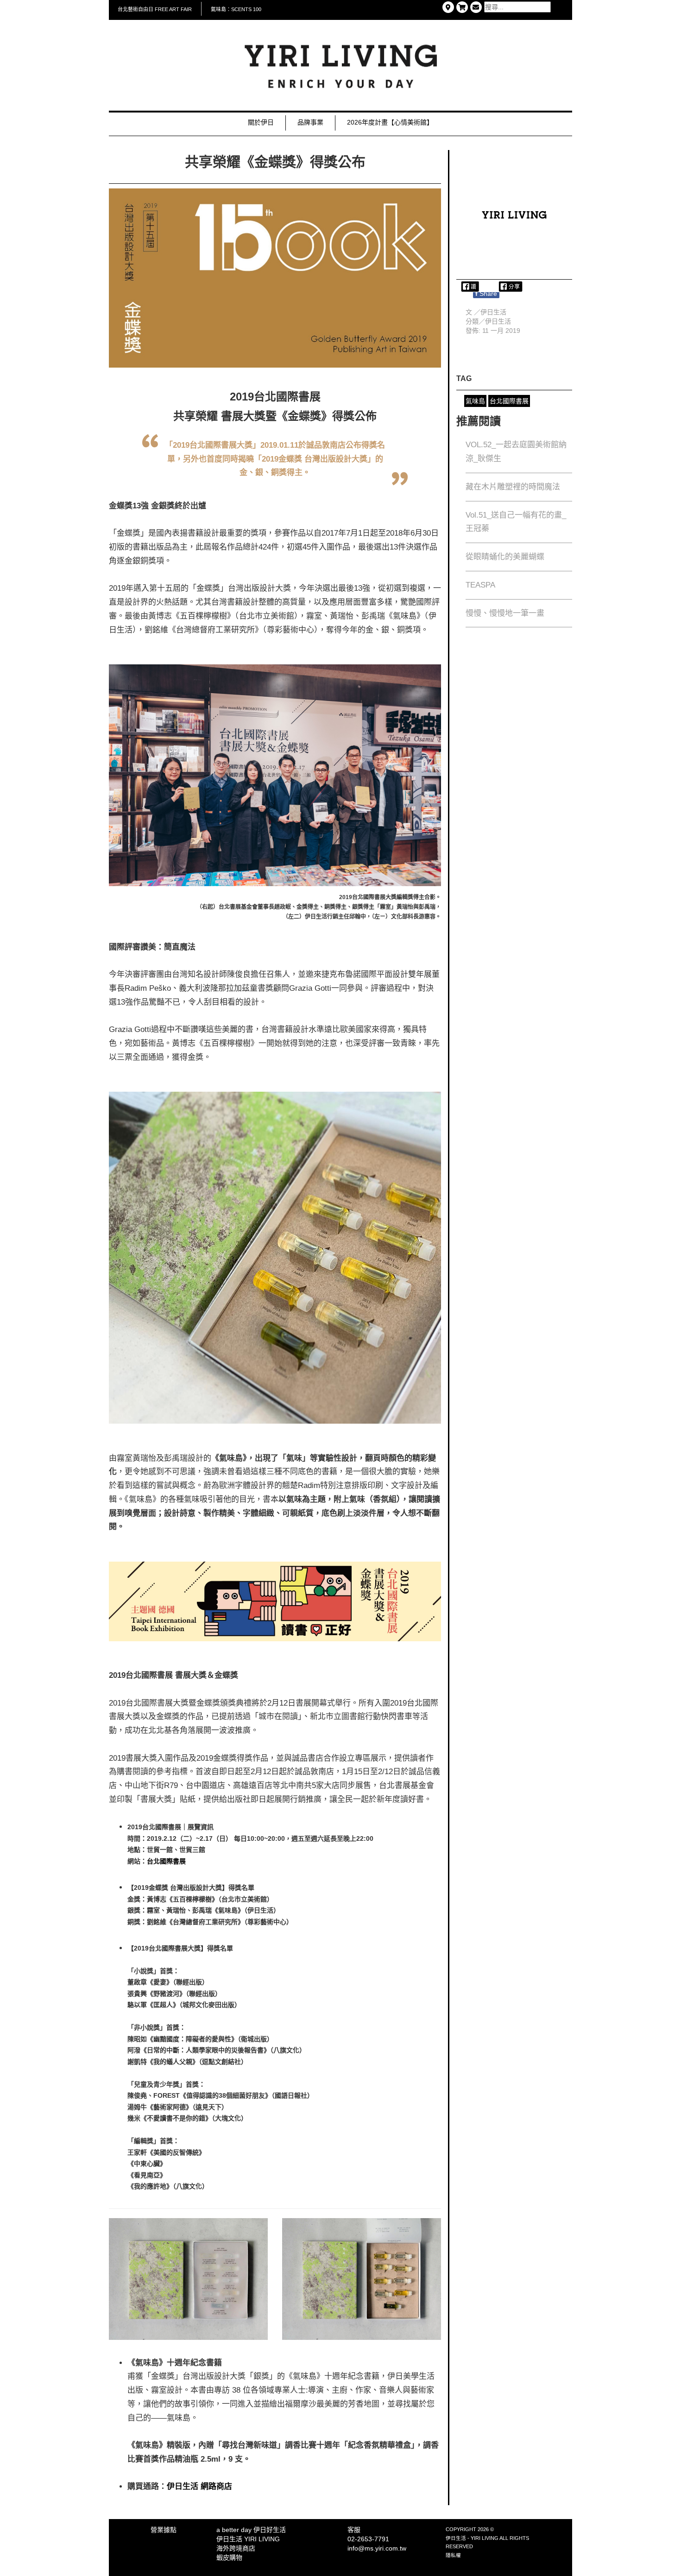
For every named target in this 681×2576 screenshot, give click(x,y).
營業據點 (164, 2530)
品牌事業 (310, 122)
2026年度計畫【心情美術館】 (390, 122)
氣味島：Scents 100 (236, 9)
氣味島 (475, 401)
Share (486, 294)
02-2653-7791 (368, 2539)
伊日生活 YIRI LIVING (248, 2539)
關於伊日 (261, 122)
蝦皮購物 (229, 2557)
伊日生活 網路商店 (201, 2486)
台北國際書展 (166, 1861)
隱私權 (453, 2555)
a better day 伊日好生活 (251, 2530)
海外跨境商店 (236, 2548)
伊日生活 (498, 321)
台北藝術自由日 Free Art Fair (155, 9)
